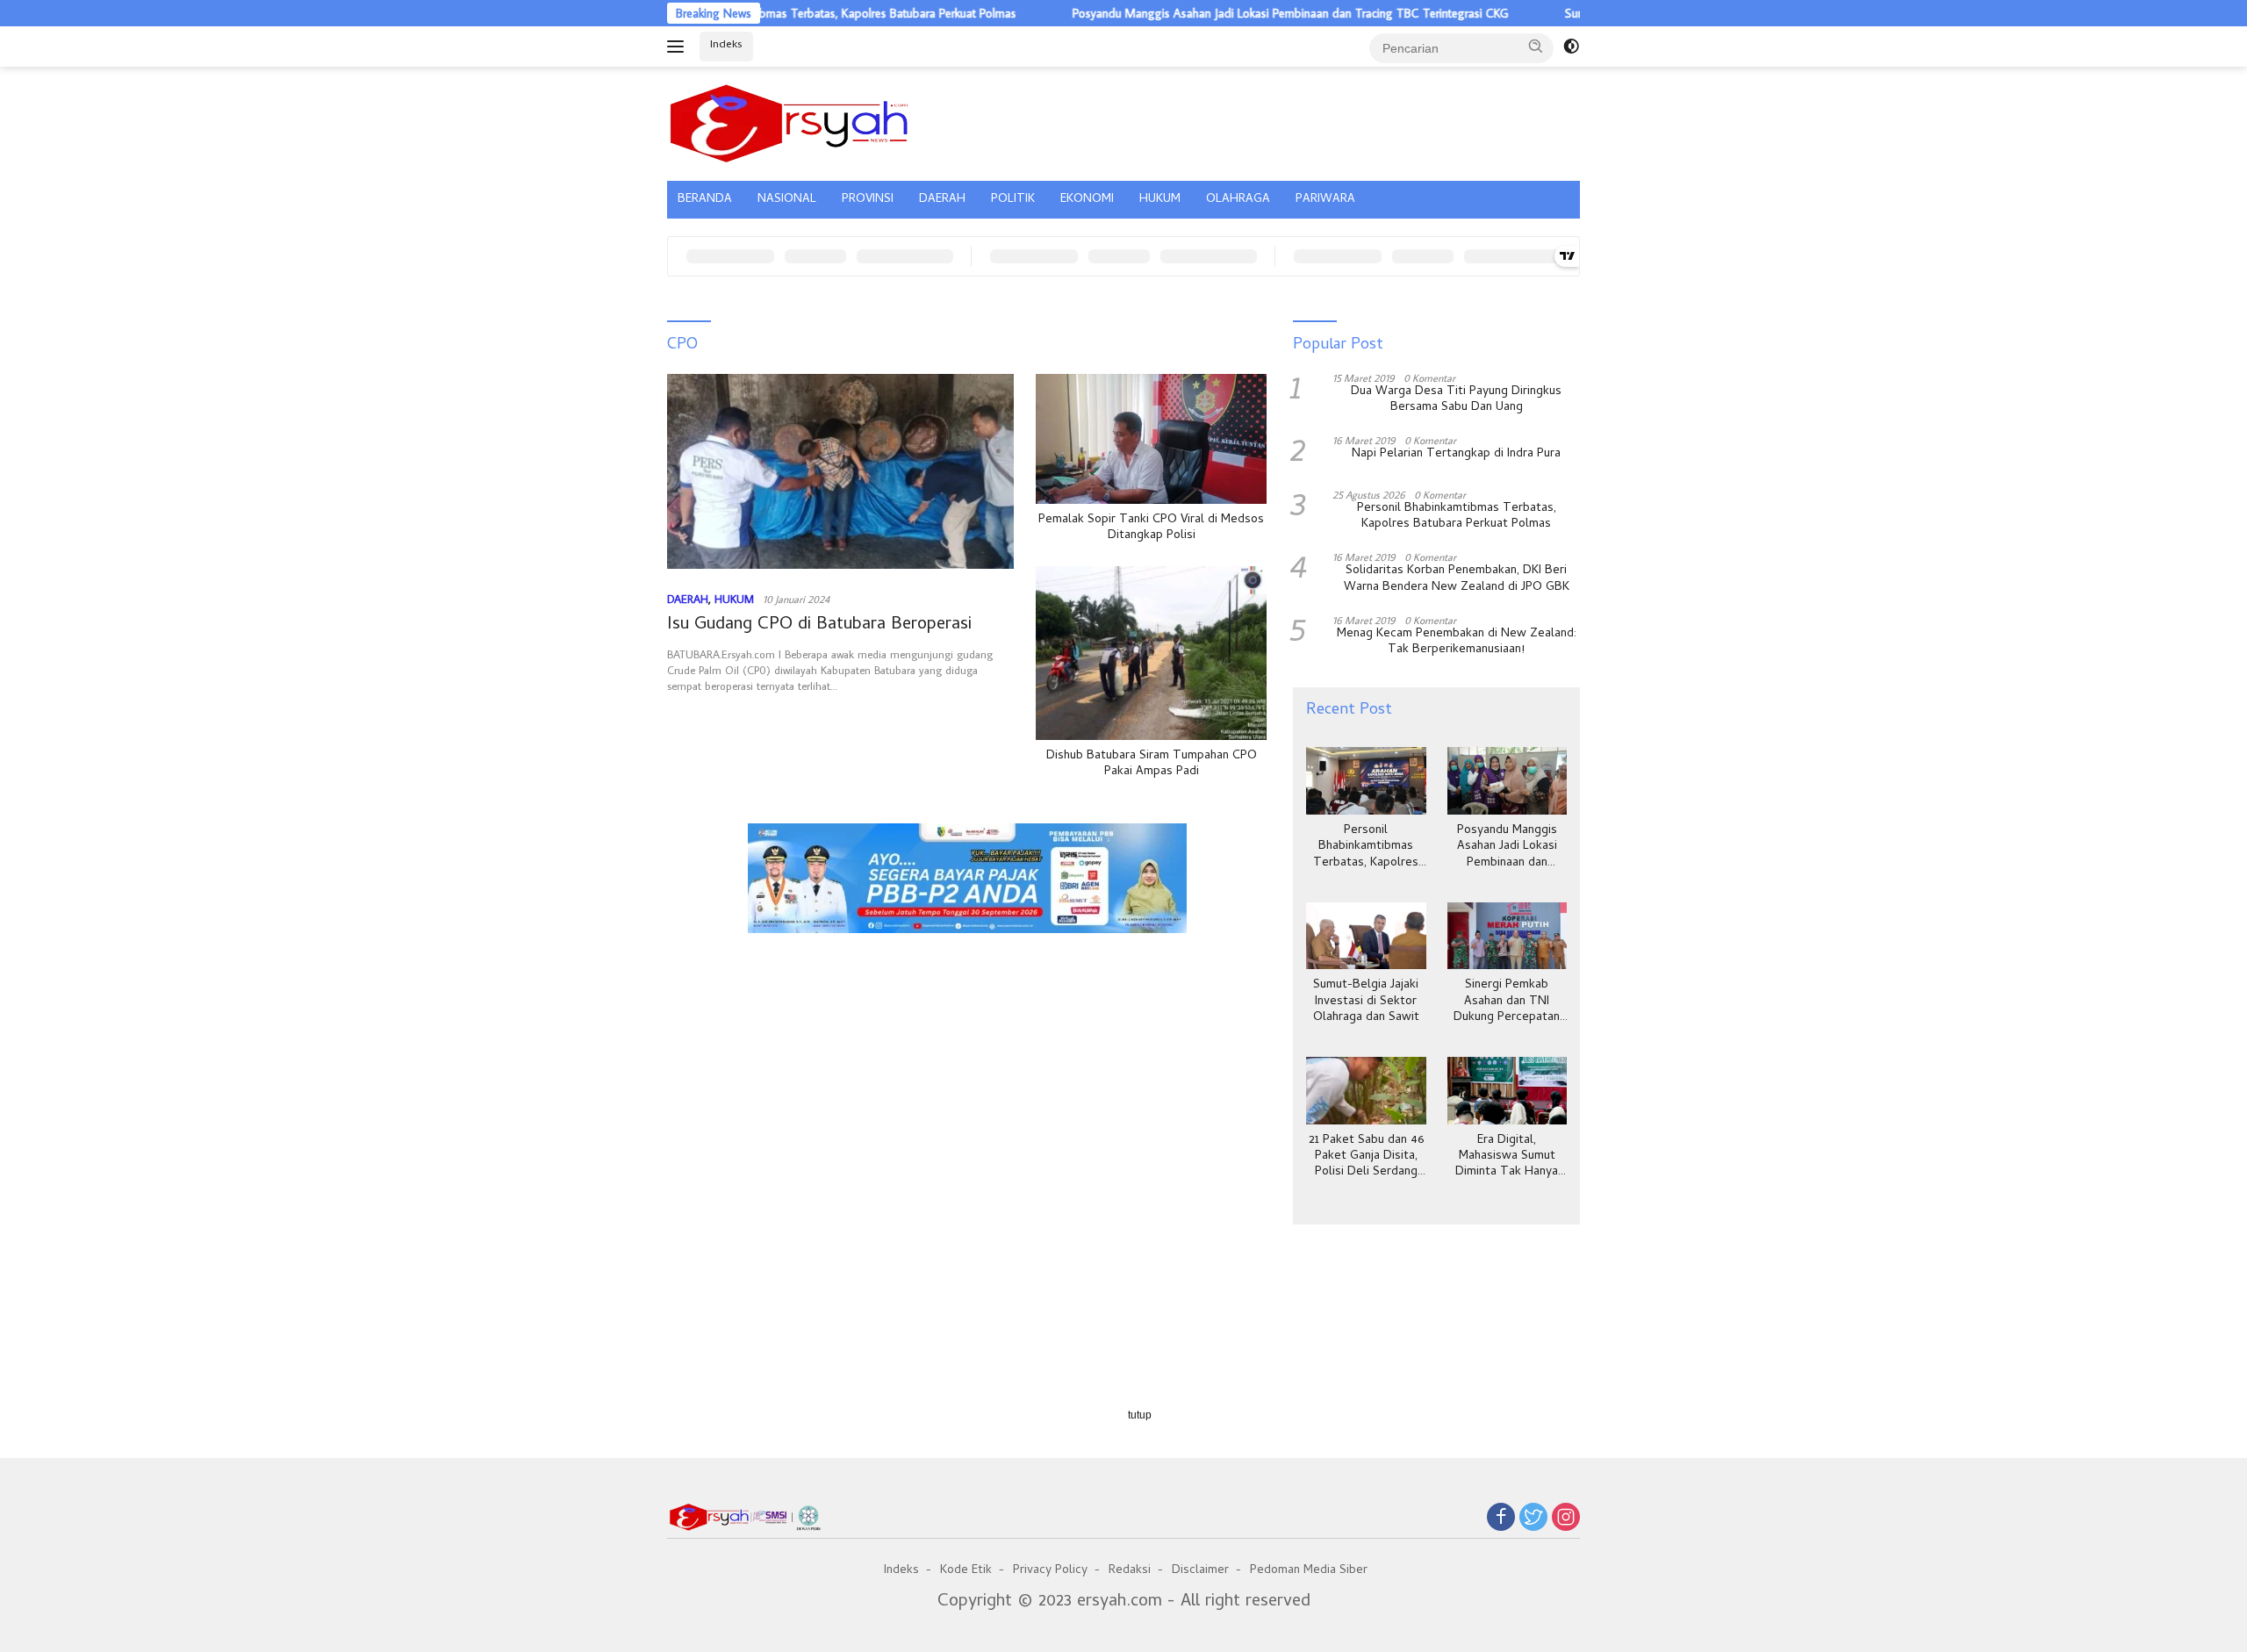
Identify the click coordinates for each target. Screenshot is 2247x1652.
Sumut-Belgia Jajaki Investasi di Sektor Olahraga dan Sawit (1366, 1002)
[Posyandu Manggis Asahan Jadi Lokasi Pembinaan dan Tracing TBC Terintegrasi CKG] (1507, 781)
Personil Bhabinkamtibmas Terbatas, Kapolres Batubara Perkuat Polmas (774, 13)
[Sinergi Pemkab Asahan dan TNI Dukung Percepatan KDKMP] (1507, 936)
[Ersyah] (790, 121)
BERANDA (705, 200)
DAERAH (942, 200)
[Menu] (679, 47)
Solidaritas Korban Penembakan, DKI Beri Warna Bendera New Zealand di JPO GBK (1457, 579)
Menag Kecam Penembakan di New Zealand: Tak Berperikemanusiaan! (1457, 643)
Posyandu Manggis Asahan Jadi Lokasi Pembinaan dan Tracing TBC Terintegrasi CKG (1229, 13)
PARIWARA (1325, 200)
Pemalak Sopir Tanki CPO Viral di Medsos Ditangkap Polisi (1151, 528)
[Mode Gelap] (1571, 47)
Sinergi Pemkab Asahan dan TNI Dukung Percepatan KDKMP (1507, 1002)
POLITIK (1013, 200)
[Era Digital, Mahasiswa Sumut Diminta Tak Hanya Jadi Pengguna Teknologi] (1507, 1091)
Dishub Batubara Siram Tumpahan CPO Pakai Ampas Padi (1152, 765)
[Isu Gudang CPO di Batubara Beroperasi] (840, 471)
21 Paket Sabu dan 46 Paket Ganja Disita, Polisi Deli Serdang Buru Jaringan (1366, 1157)
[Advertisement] (967, 1024)
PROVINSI (868, 200)
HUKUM (1160, 200)
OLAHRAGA (1238, 200)
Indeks (726, 45)
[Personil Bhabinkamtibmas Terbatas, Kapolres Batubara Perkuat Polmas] (1366, 781)
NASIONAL (787, 200)
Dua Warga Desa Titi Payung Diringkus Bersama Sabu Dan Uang (1456, 400)
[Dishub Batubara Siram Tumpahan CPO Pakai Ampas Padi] (1151, 653)
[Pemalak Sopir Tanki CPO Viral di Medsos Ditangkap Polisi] (1151, 439)
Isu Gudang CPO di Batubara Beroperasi (819, 625)
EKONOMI (1087, 200)
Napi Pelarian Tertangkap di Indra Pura (1456, 455)
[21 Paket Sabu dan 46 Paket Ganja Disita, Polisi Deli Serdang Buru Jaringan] (1366, 1091)
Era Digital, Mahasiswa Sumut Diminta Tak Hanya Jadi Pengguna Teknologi (1507, 1157)
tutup (1140, 1415)
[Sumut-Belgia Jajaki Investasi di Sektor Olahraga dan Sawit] (1366, 936)
